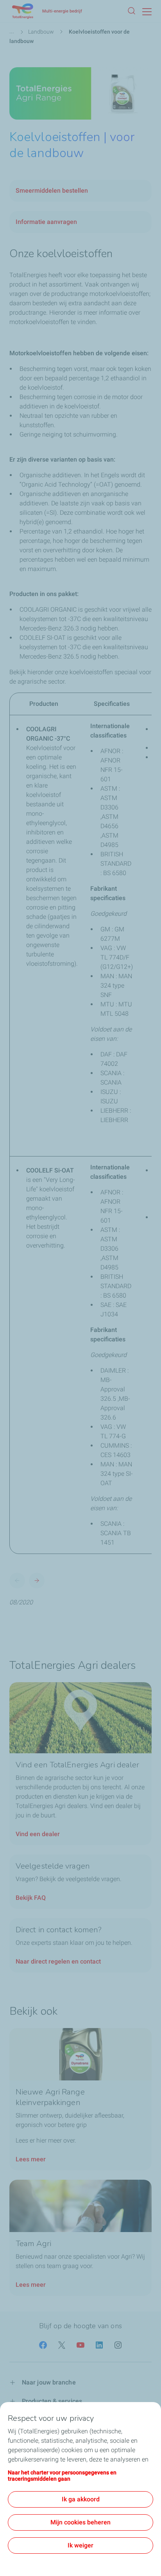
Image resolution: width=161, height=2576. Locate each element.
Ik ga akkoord (81, 2499)
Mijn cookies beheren (80, 2522)
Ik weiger (80, 2545)
